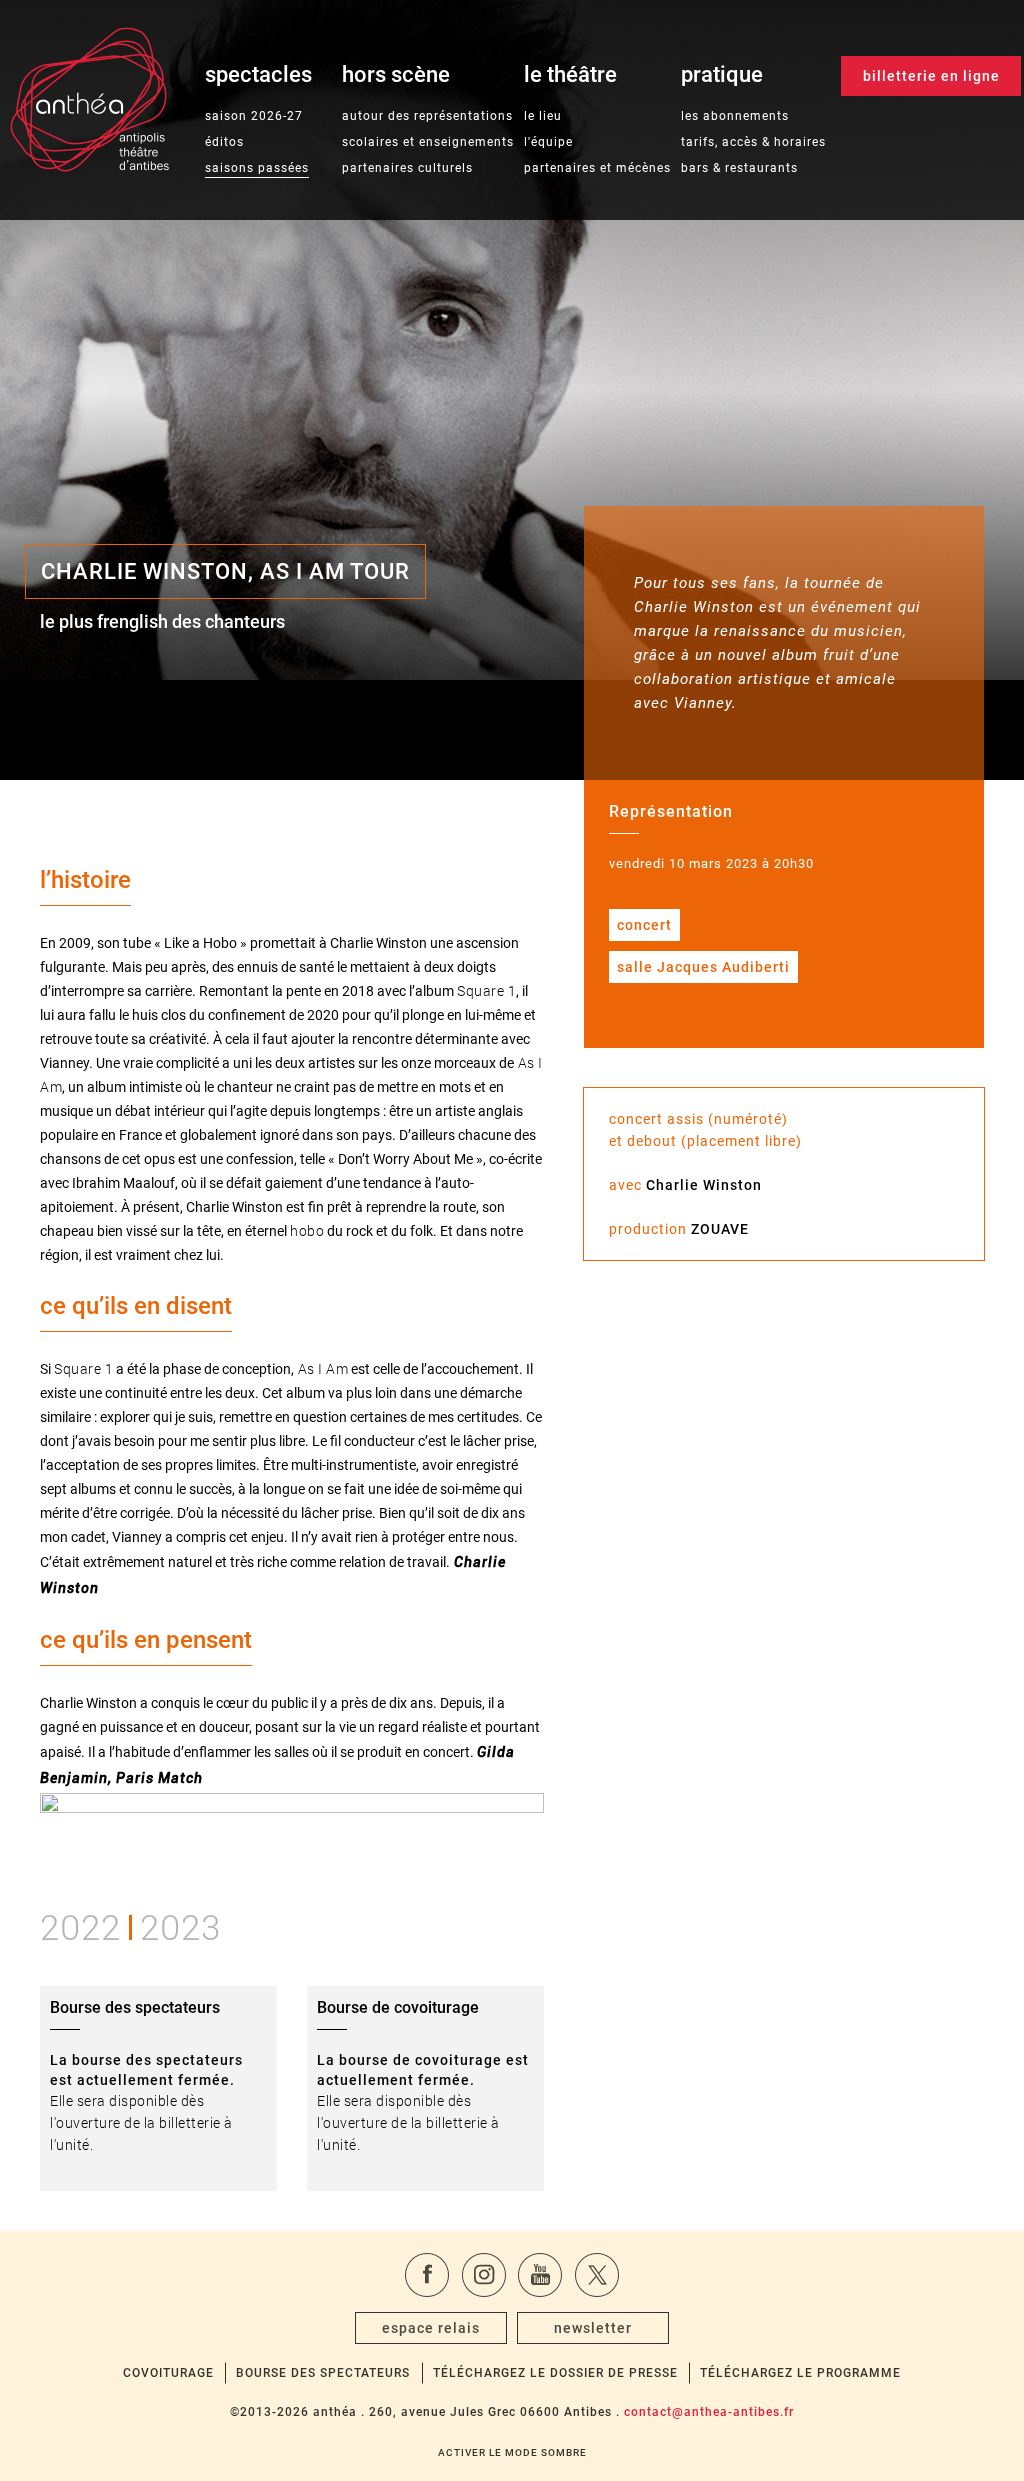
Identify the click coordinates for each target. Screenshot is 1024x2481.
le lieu (543, 116)
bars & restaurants (739, 168)
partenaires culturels (407, 168)
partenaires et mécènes (597, 168)
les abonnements (735, 116)
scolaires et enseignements (428, 142)
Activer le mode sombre (512, 2452)
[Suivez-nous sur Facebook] (427, 2275)
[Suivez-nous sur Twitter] (597, 2275)
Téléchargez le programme (800, 2373)
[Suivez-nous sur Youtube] (540, 2275)
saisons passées (257, 168)
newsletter (593, 2328)
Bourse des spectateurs (323, 2373)
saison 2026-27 (254, 116)
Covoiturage (168, 2373)
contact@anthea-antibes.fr (709, 2412)
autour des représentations (427, 116)
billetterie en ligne (931, 76)
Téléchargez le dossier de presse (555, 2373)
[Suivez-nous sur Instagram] (484, 2275)
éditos (224, 142)
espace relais (431, 2328)
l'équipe (548, 142)
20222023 (130, 1924)
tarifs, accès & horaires (753, 142)
